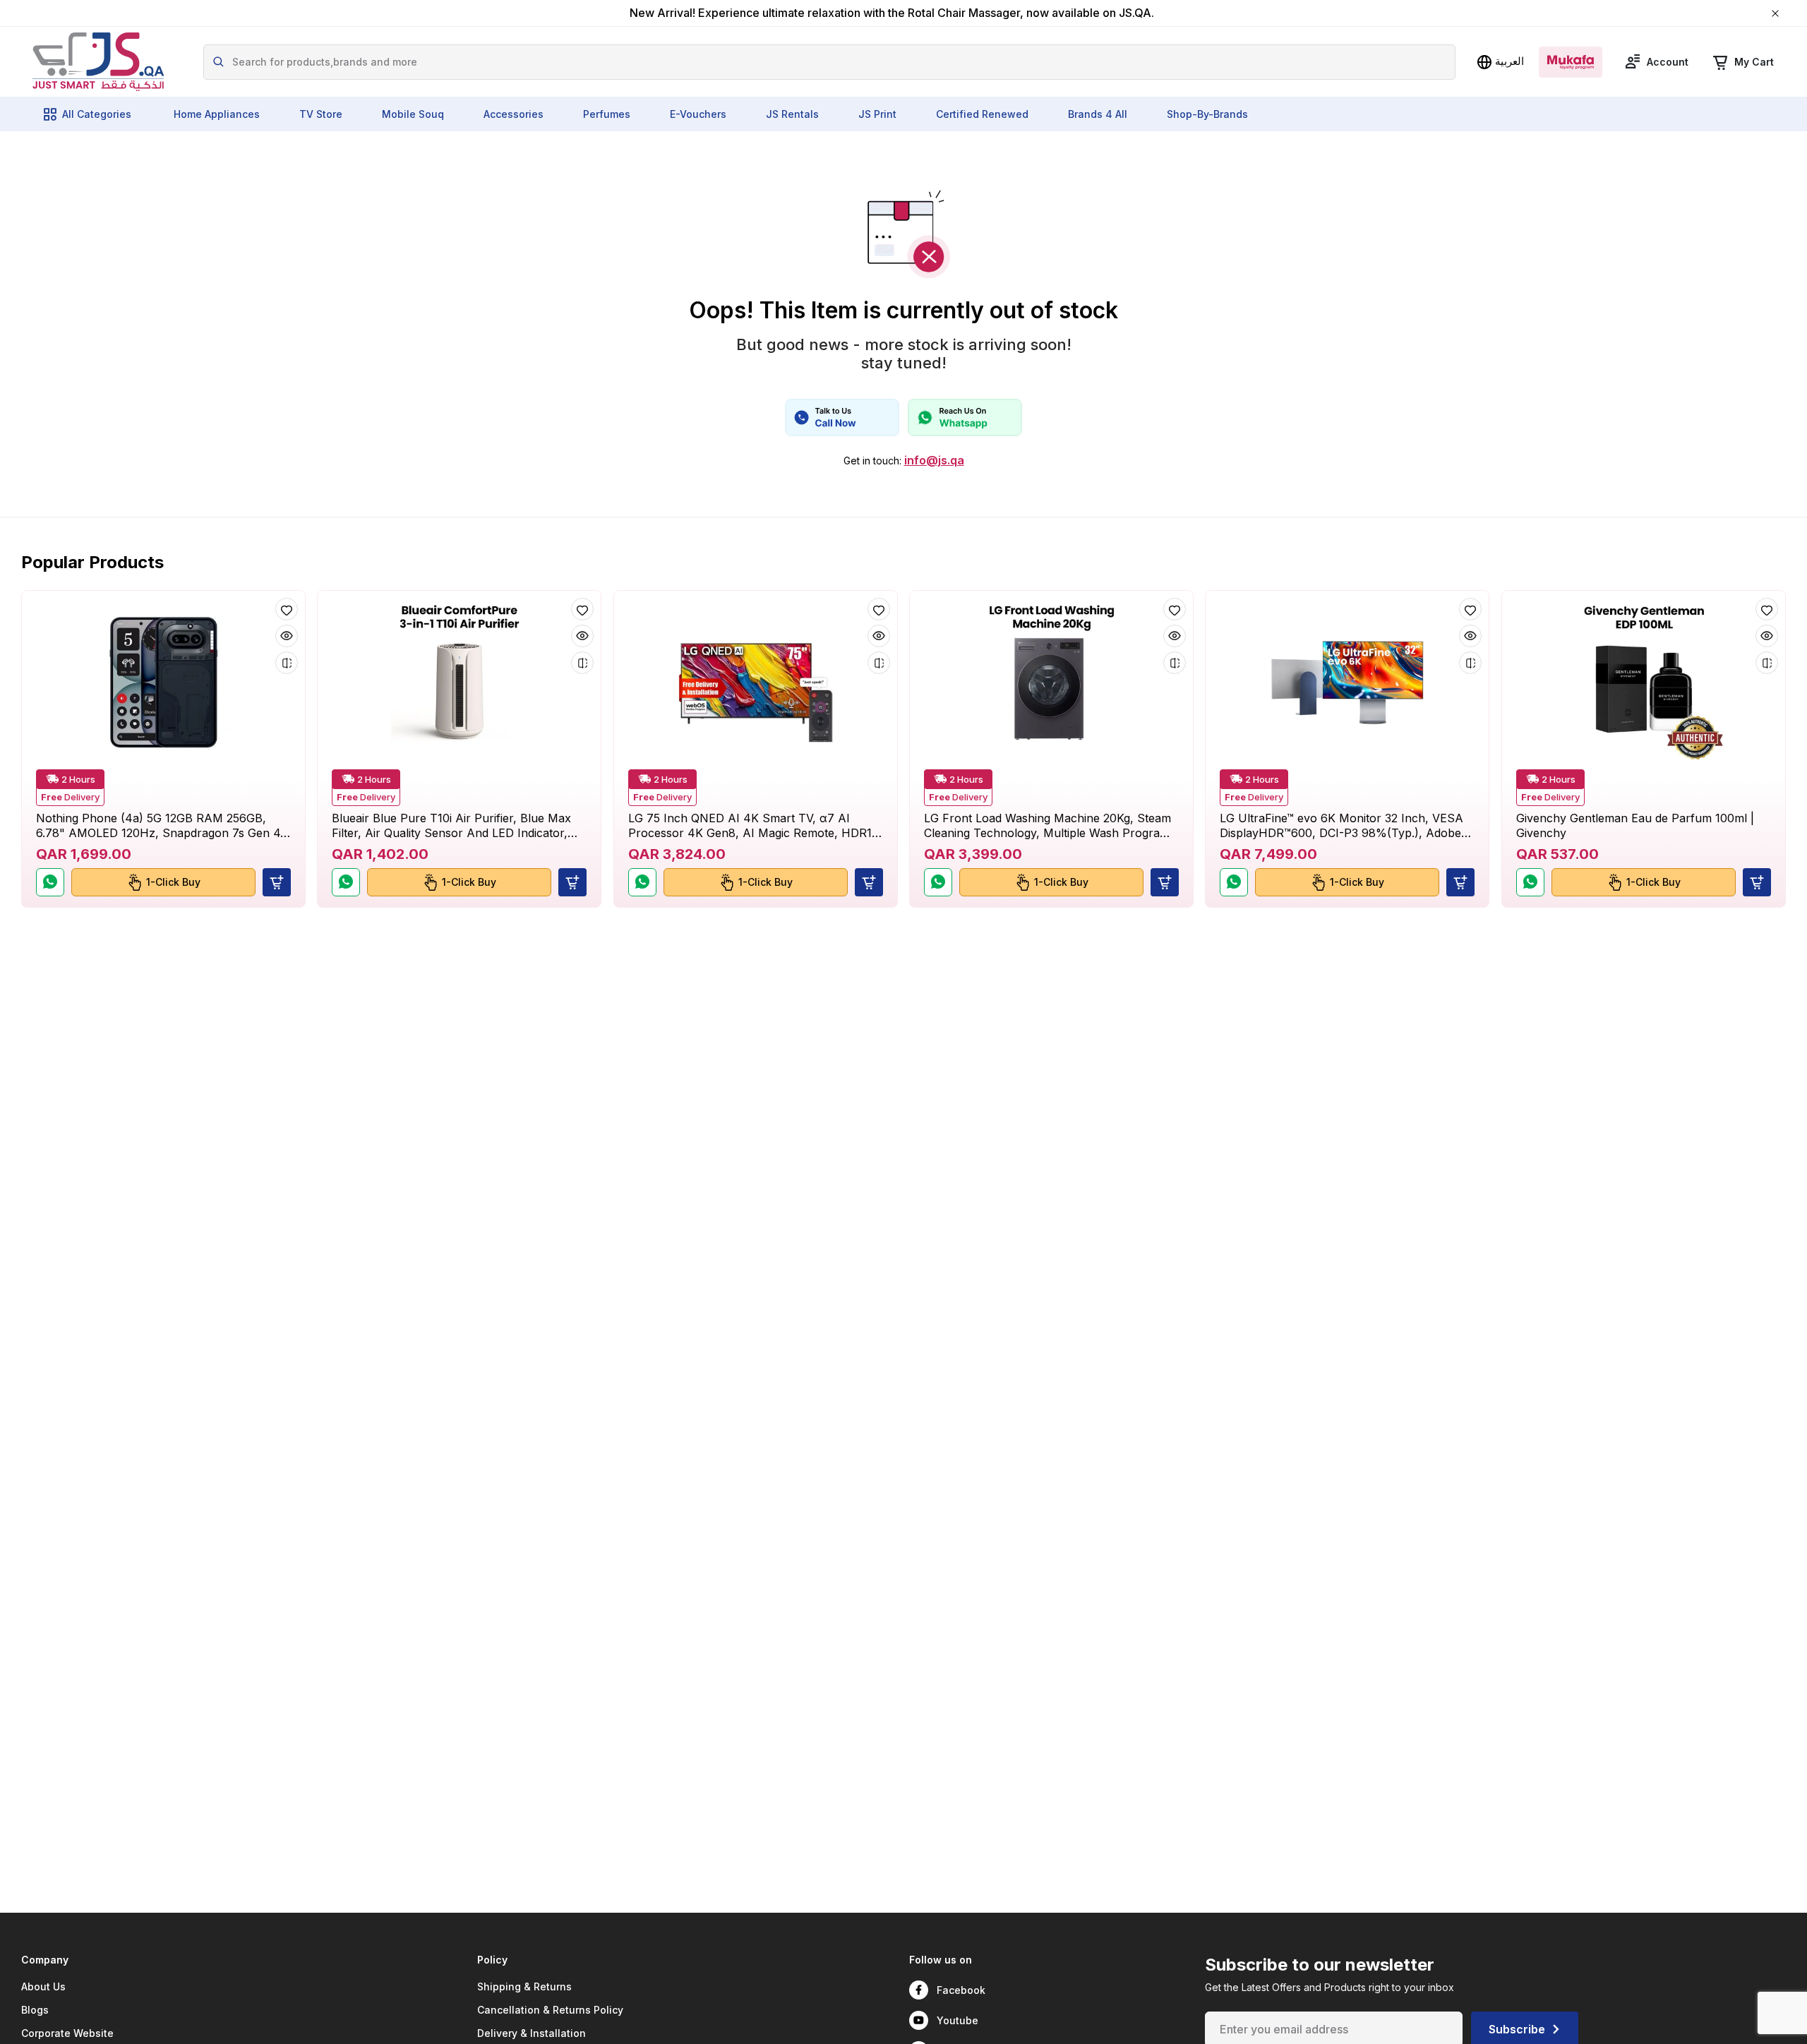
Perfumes (607, 114)
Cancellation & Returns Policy (550, 2010)
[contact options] (842, 417)
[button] (277, 882)
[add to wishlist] (287, 609)
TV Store (321, 114)
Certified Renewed (982, 114)
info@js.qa (934, 461)
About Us (43, 1986)
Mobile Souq (413, 114)
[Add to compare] (287, 663)
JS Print (877, 114)
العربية (1509, 61)
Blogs (35, 2010)
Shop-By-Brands (1207, 114)
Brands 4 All (1098, 114)
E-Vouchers (698, 114)
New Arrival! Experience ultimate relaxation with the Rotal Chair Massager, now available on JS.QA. (892, 13)
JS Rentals (792, 114)
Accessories (514, 114)
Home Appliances (217, 114)
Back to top (1732, 2022)
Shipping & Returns (524, 1986)
